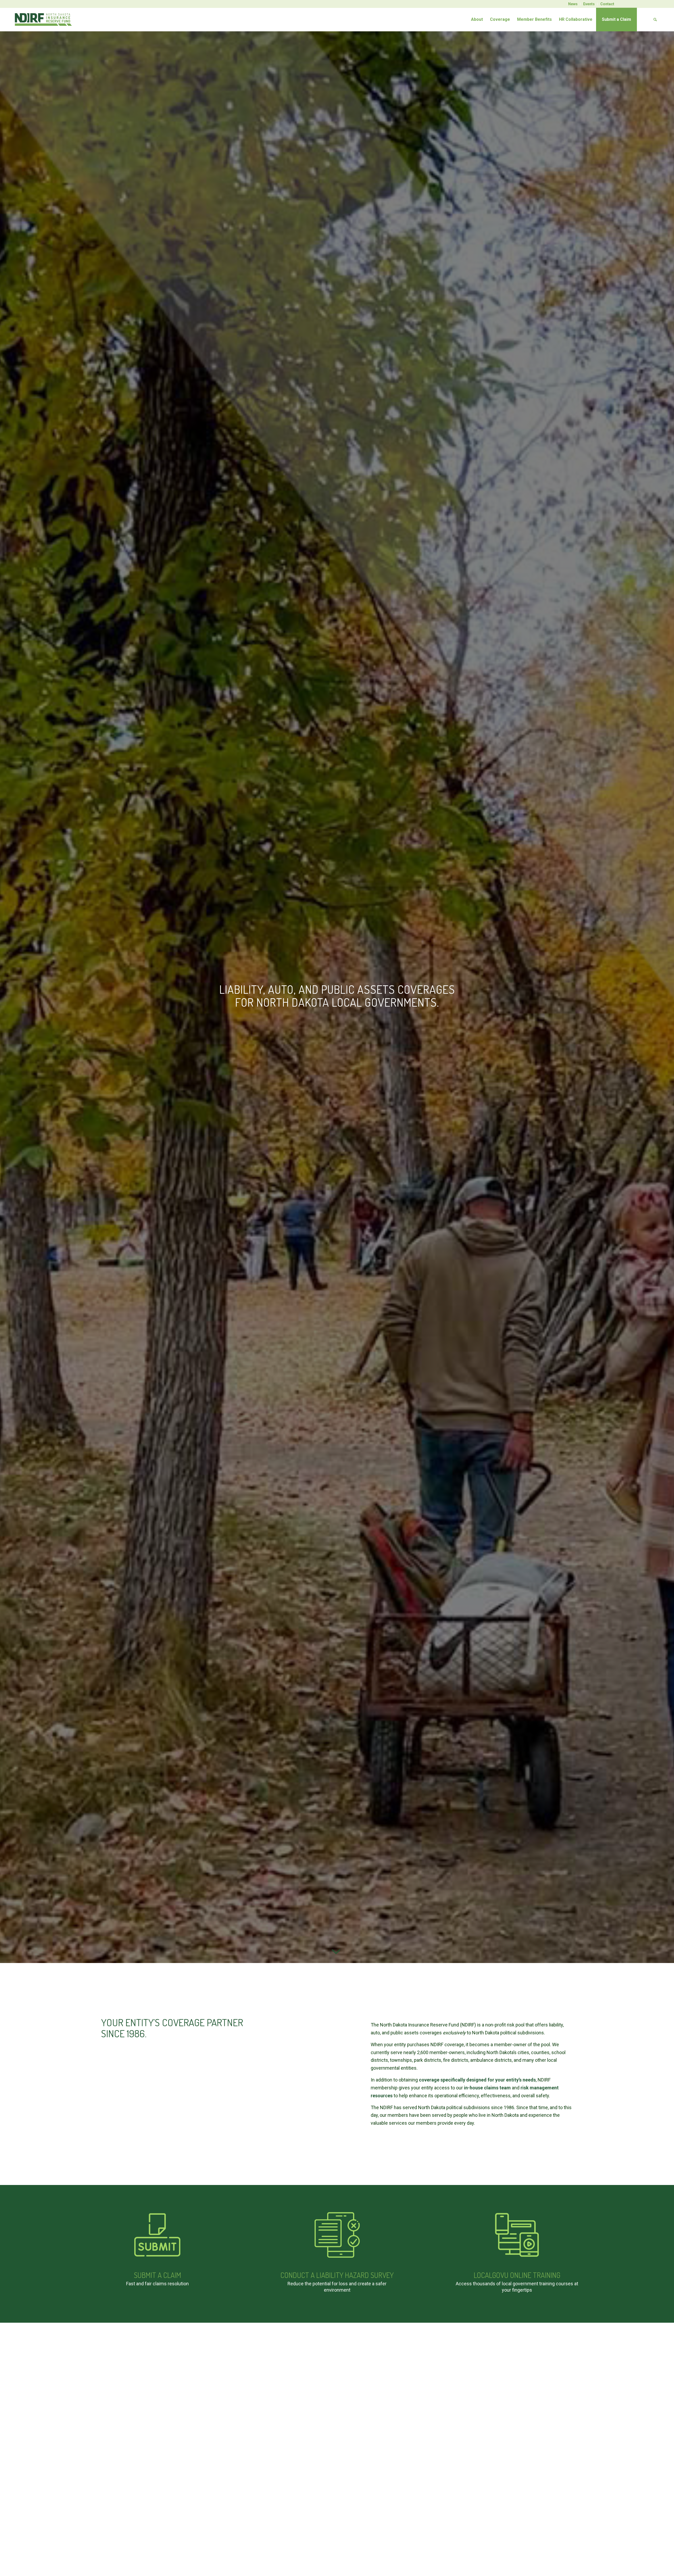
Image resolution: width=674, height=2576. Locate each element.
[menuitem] (573, 4)
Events (589, 4)
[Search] (649, 19)
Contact (607, 4)
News (573, 4)
